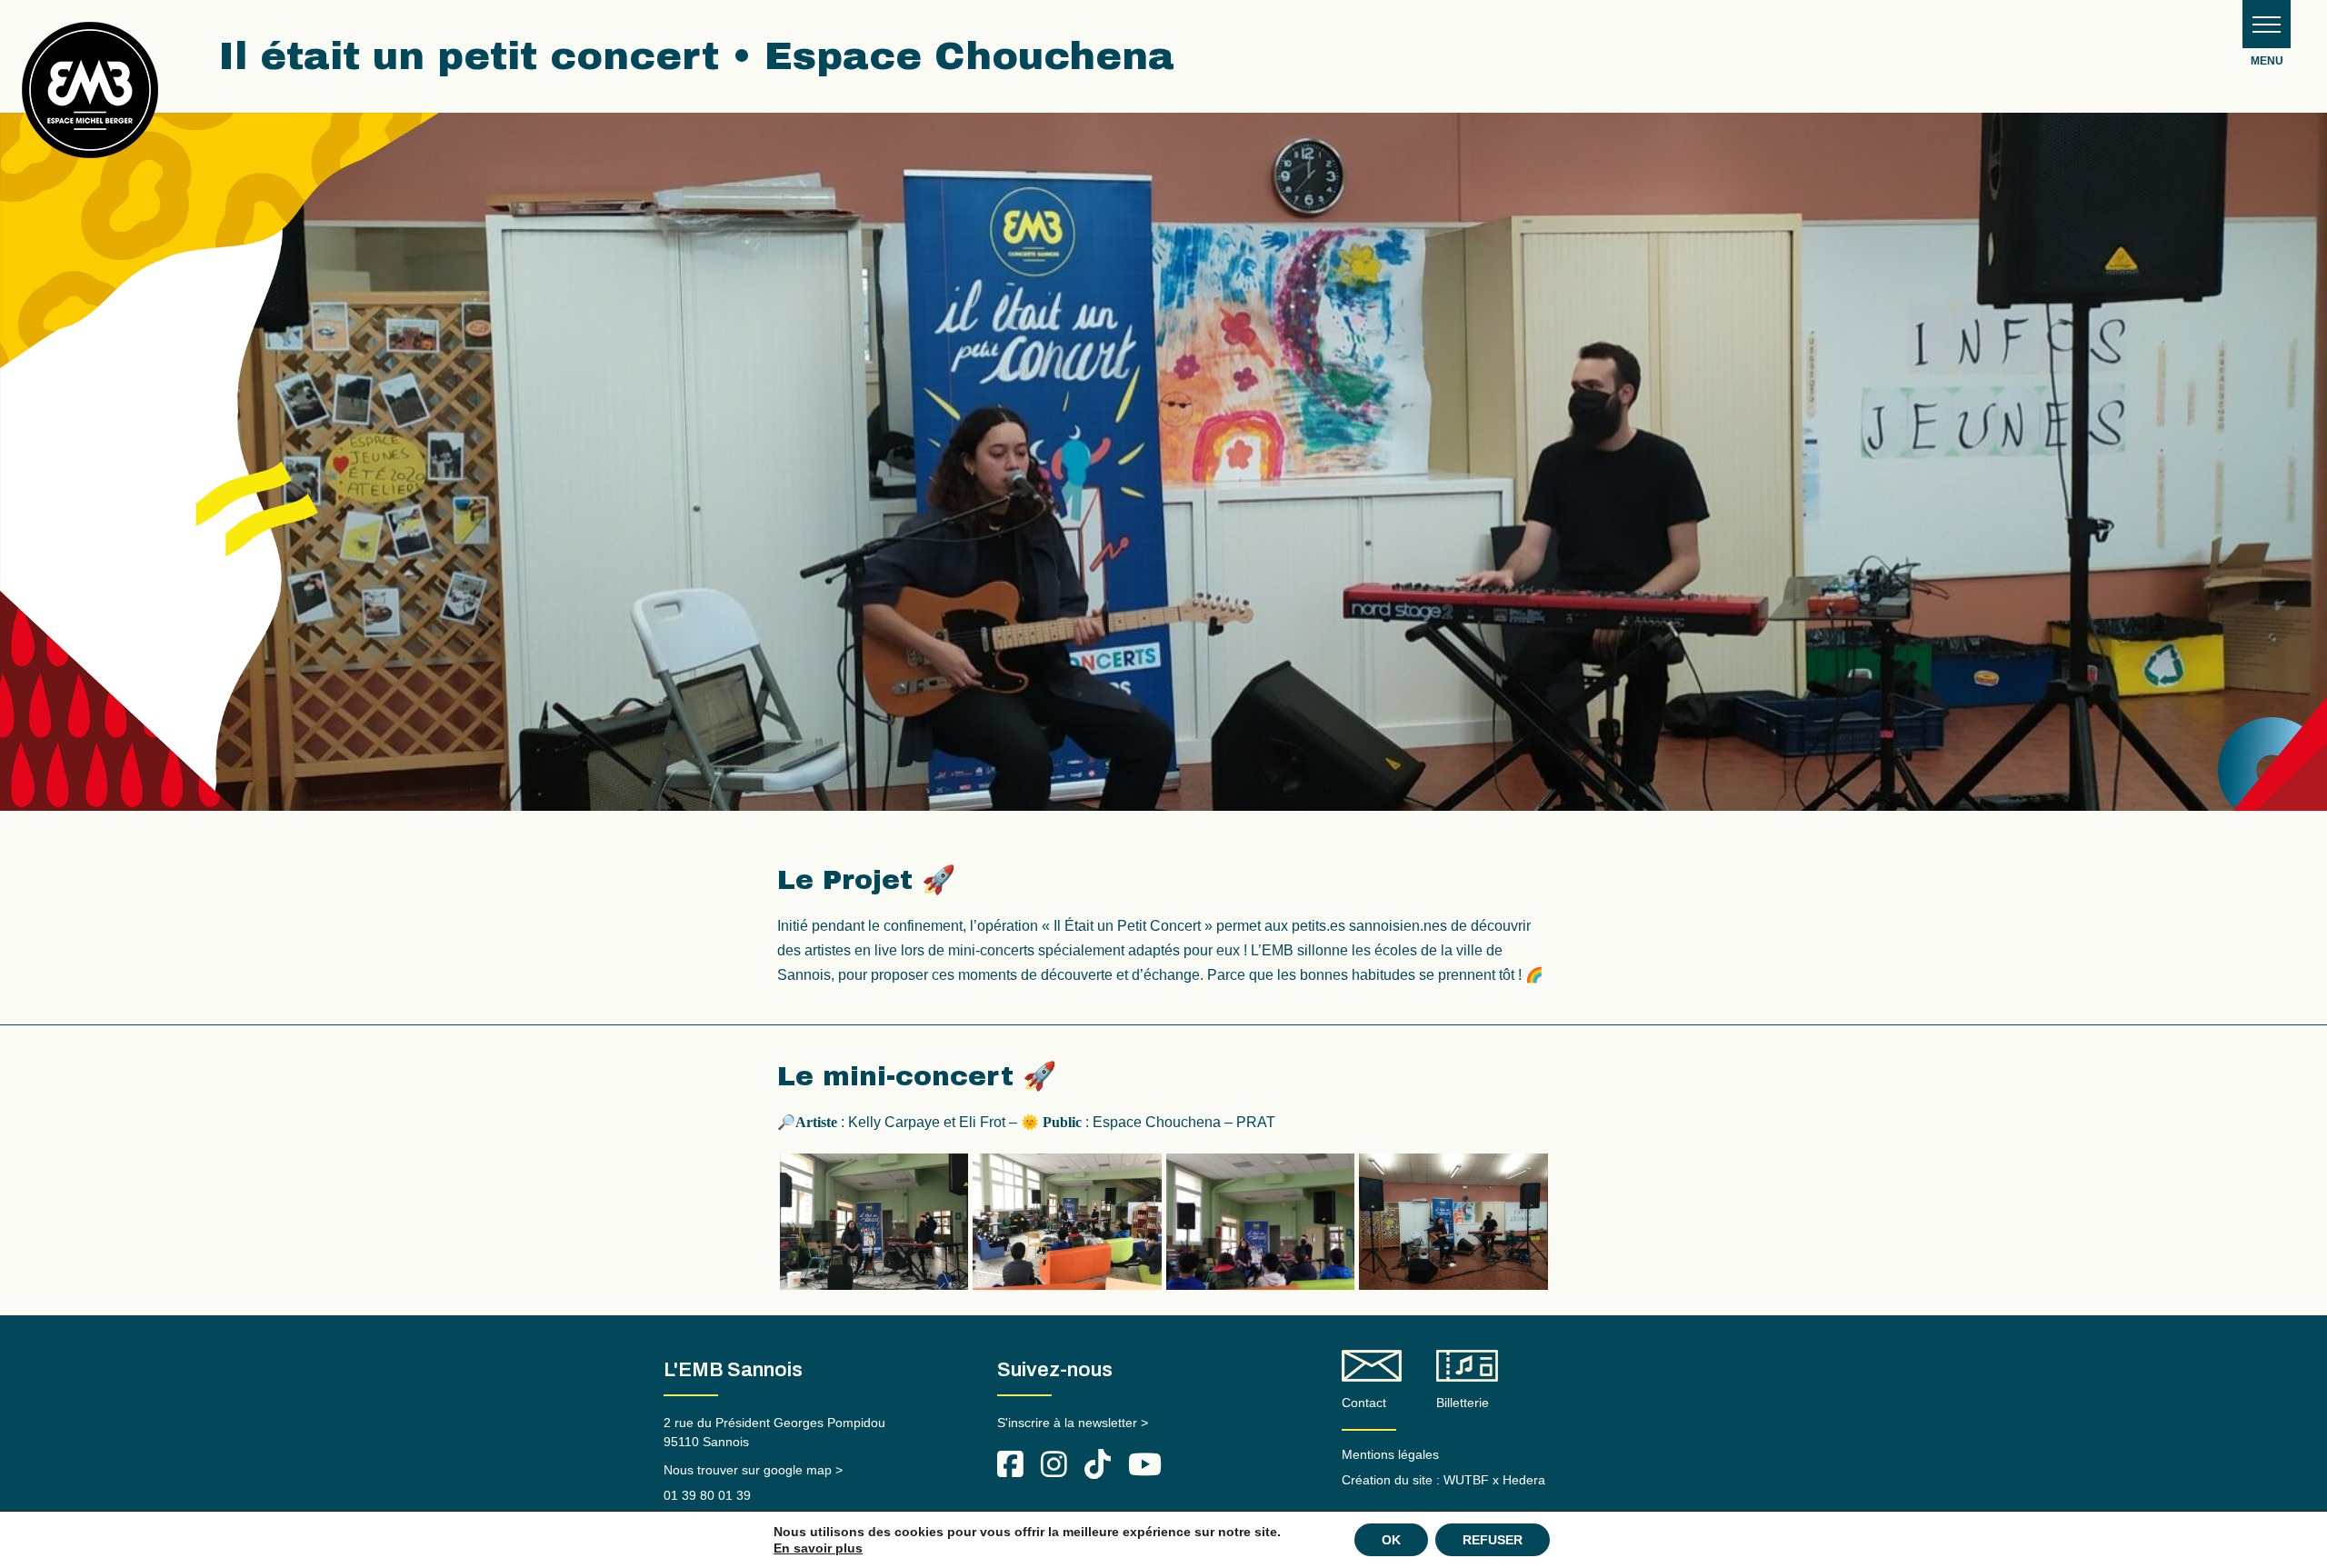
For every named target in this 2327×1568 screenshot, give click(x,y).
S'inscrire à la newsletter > (1073, 1423)
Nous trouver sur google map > (753, 1470)
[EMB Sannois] (90, 97)
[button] (2267, 24)
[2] (1067, 1222)
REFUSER (1493, 1540)
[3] (1261, 1222)
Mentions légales (1390, 1454)
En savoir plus (818, 1548)
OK (1391, 1540)
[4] (1453, 1222)
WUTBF (1466, 1480)
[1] (874, 1222)
